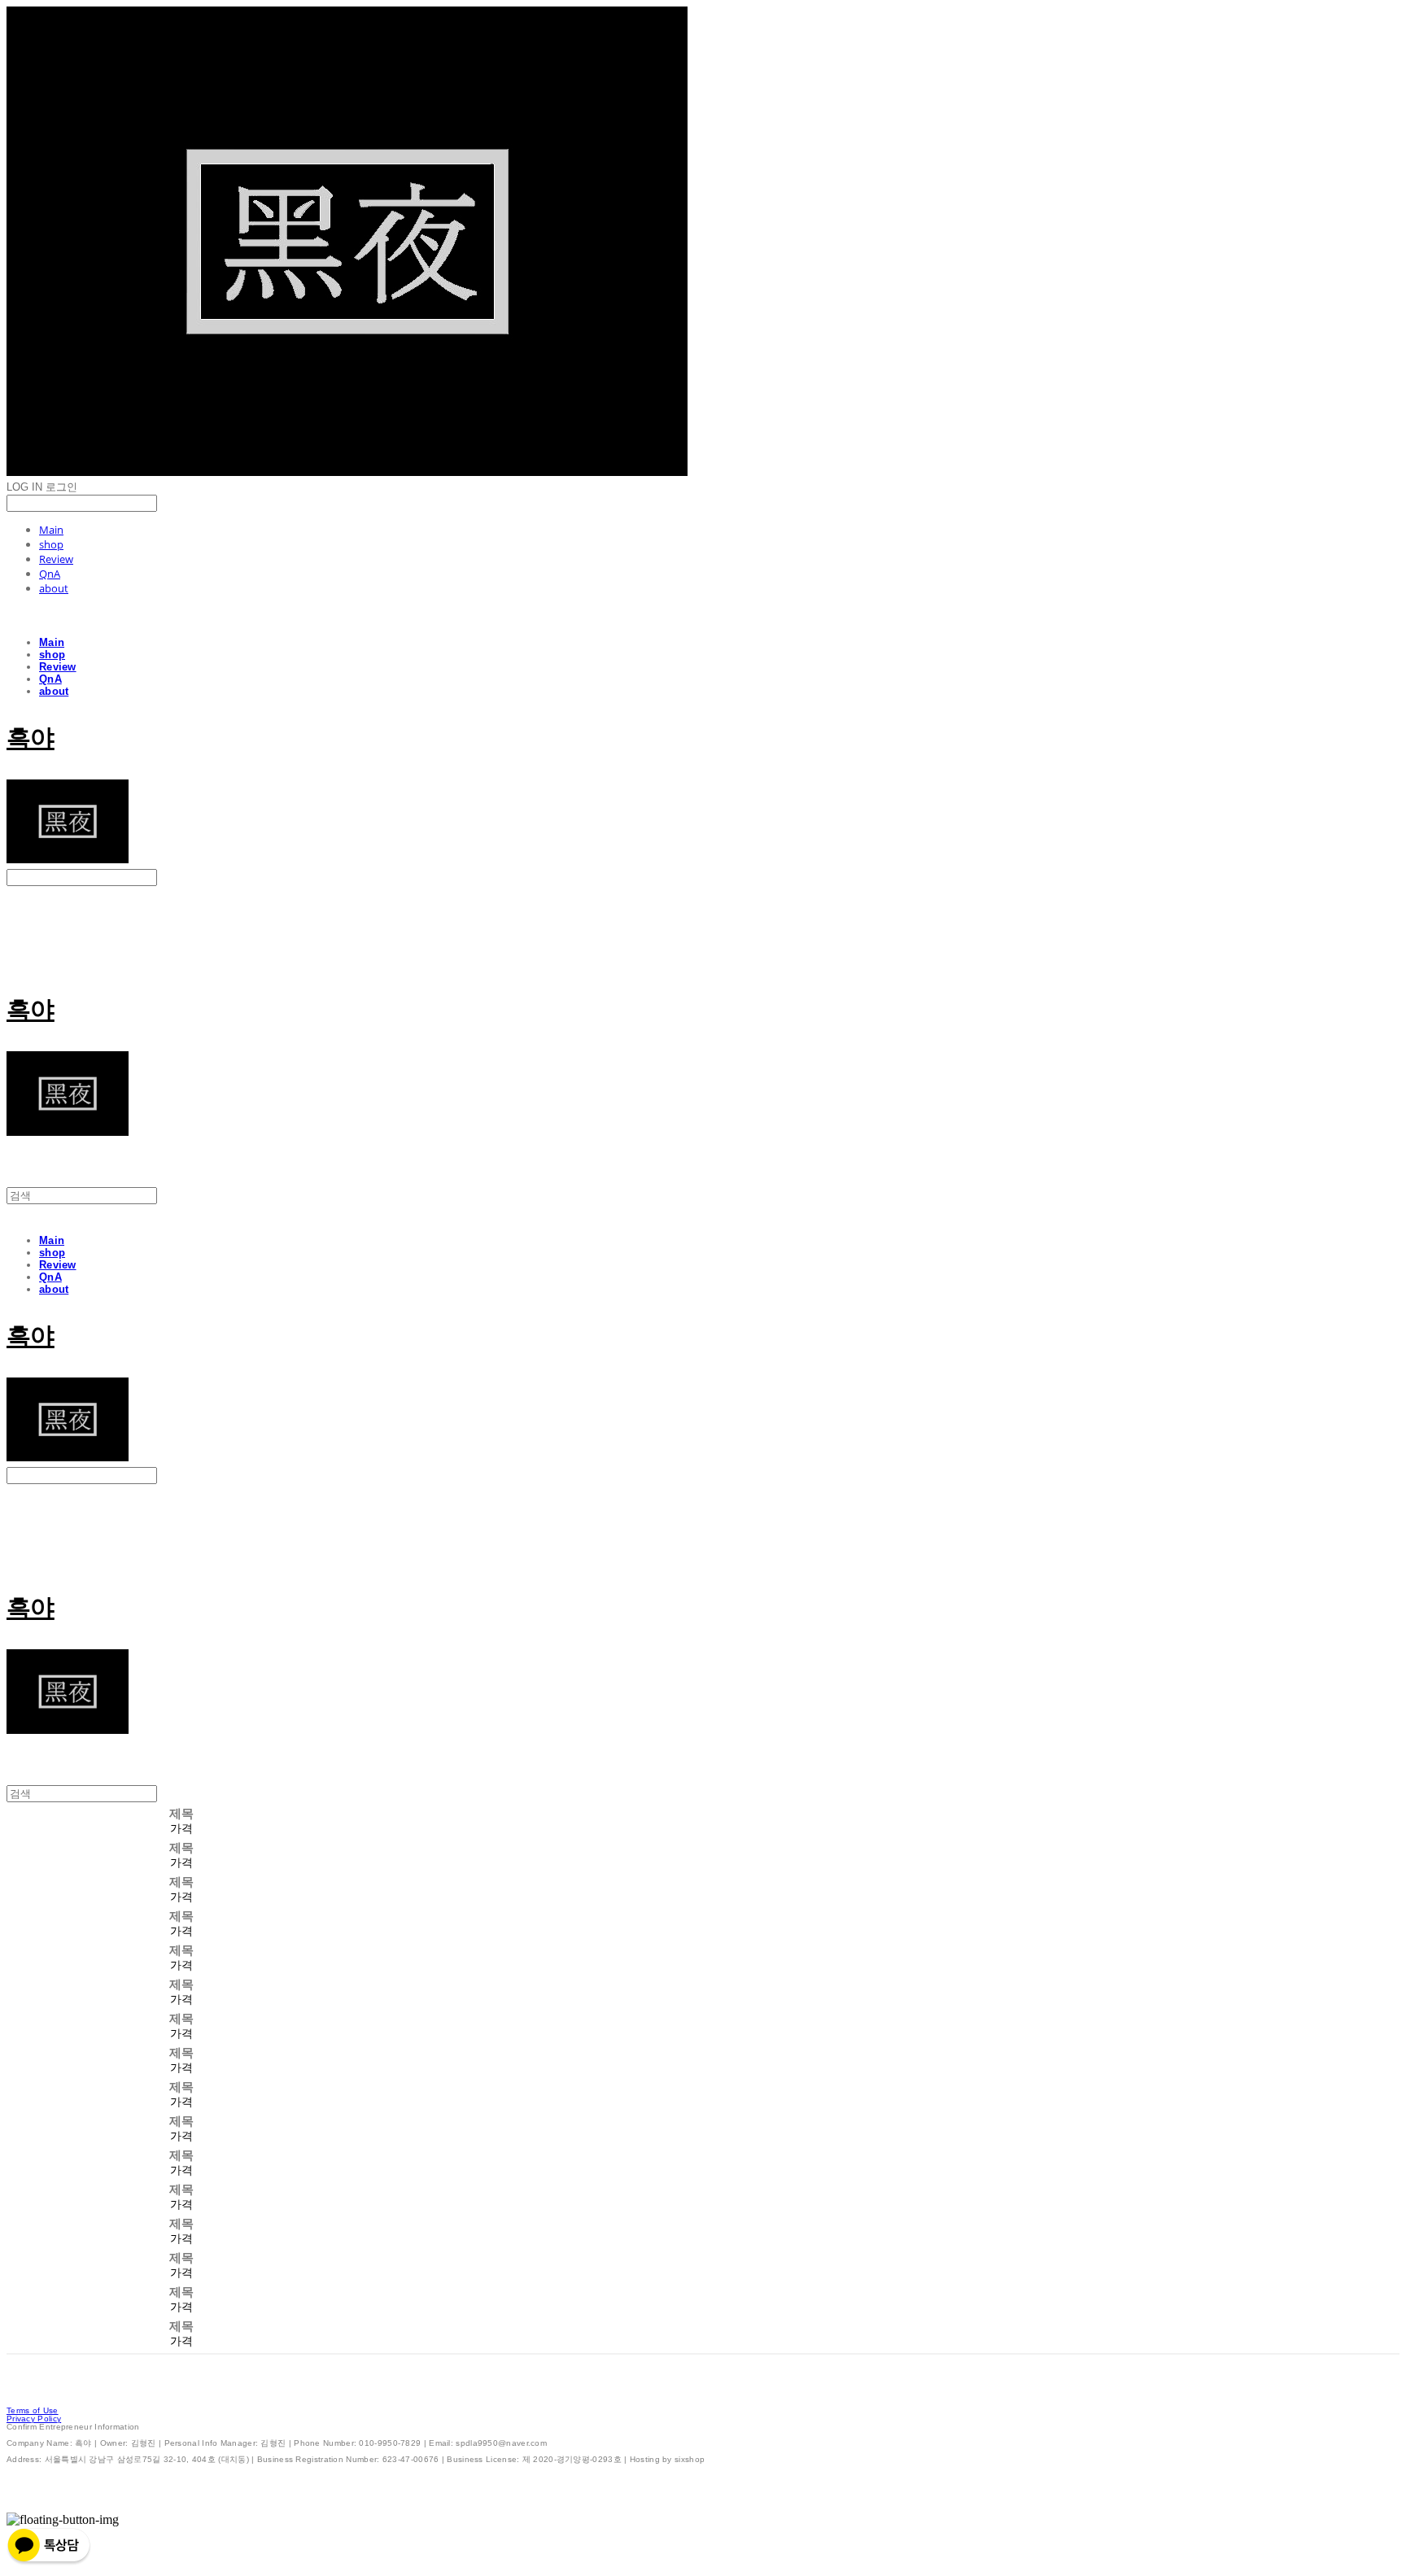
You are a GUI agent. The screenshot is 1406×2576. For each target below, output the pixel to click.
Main (51, 530)
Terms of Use (33, 2410)
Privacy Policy (34, 2419)
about (54, 588)
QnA (50, 574)
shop (51, 544)
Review (56, 559)
